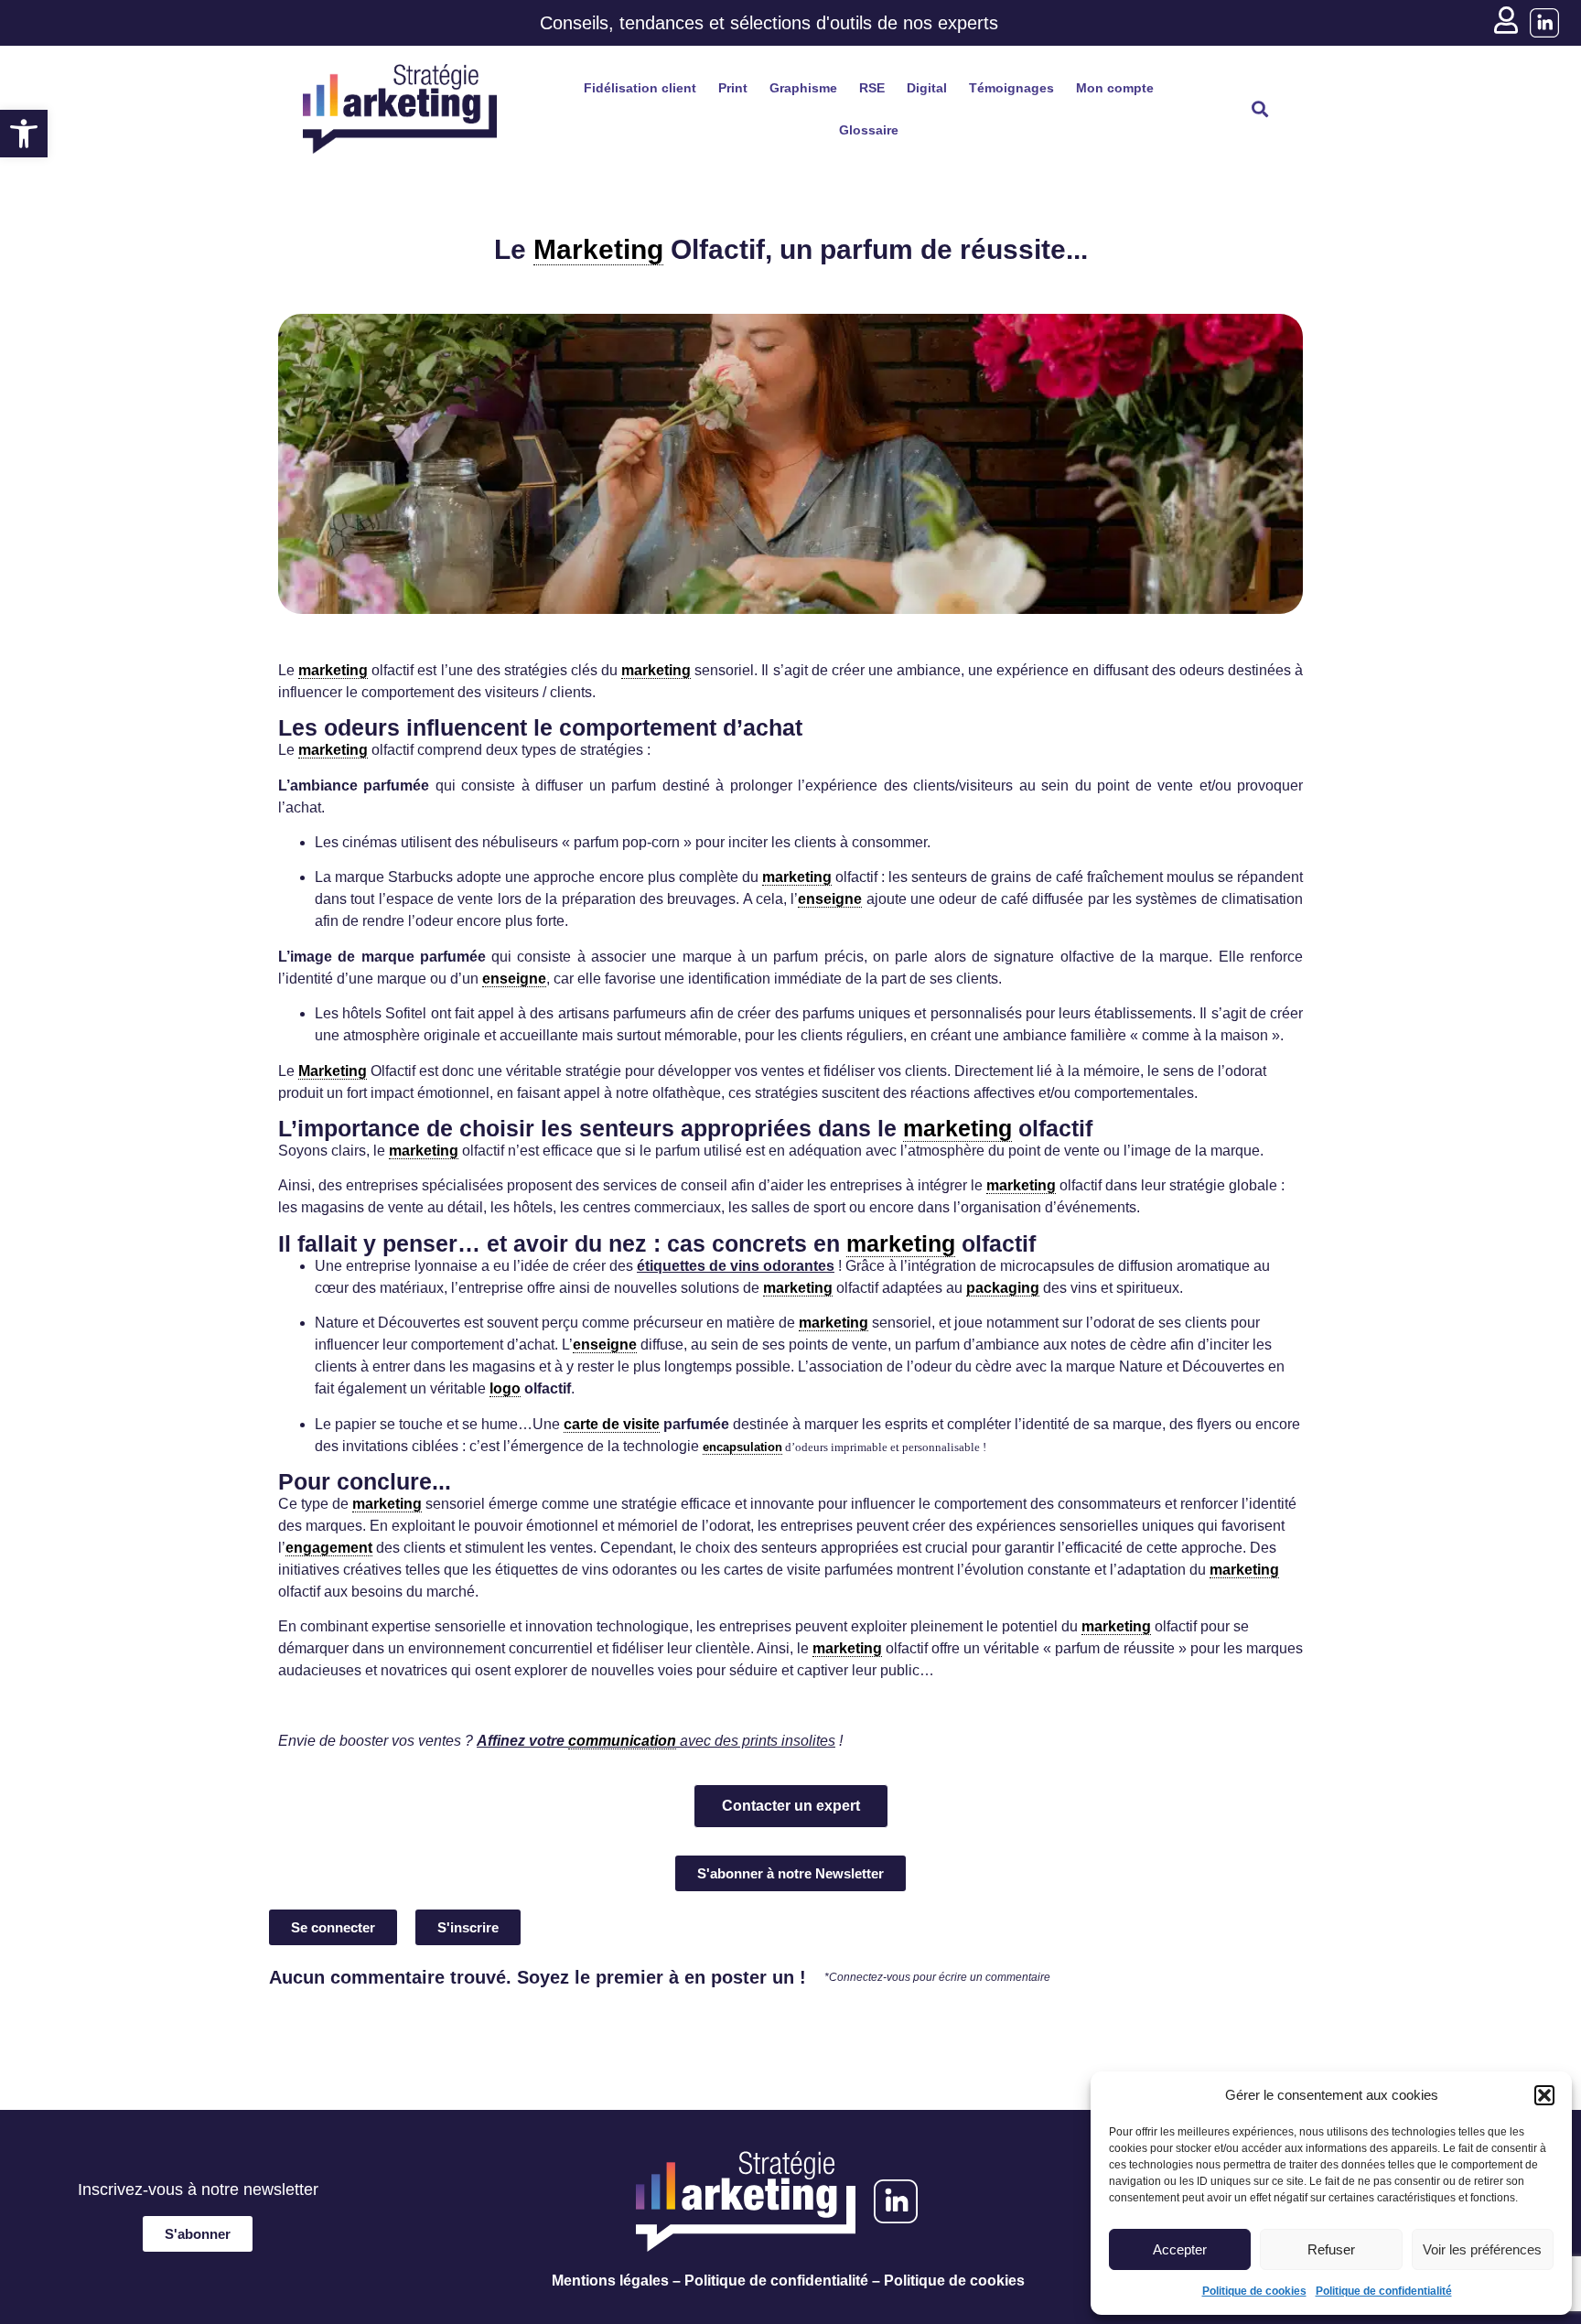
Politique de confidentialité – (782, 2281)
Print (733, 88)
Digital (927, 88)
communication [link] (622, 1741)
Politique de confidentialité (1384, 2291)
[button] (24, 134)
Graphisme (803, 88)
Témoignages (1011, 88)
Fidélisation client (640, 88)
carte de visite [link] (612, 1424)
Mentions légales (610, 2281)
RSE (872, 88)
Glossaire (869, 130)
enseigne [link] (830, 899)
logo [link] (505, 1388)
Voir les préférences (1482, 2249)
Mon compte (1115, 88)
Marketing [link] (598, 249)
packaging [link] (1003, 1288)
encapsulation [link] (742, 1447)
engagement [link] (329, 1548)
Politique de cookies (1254, 2291)
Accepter (1180, 2249)
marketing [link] (333, 670)
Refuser (1331, 2249)
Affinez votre (522, 1741)
